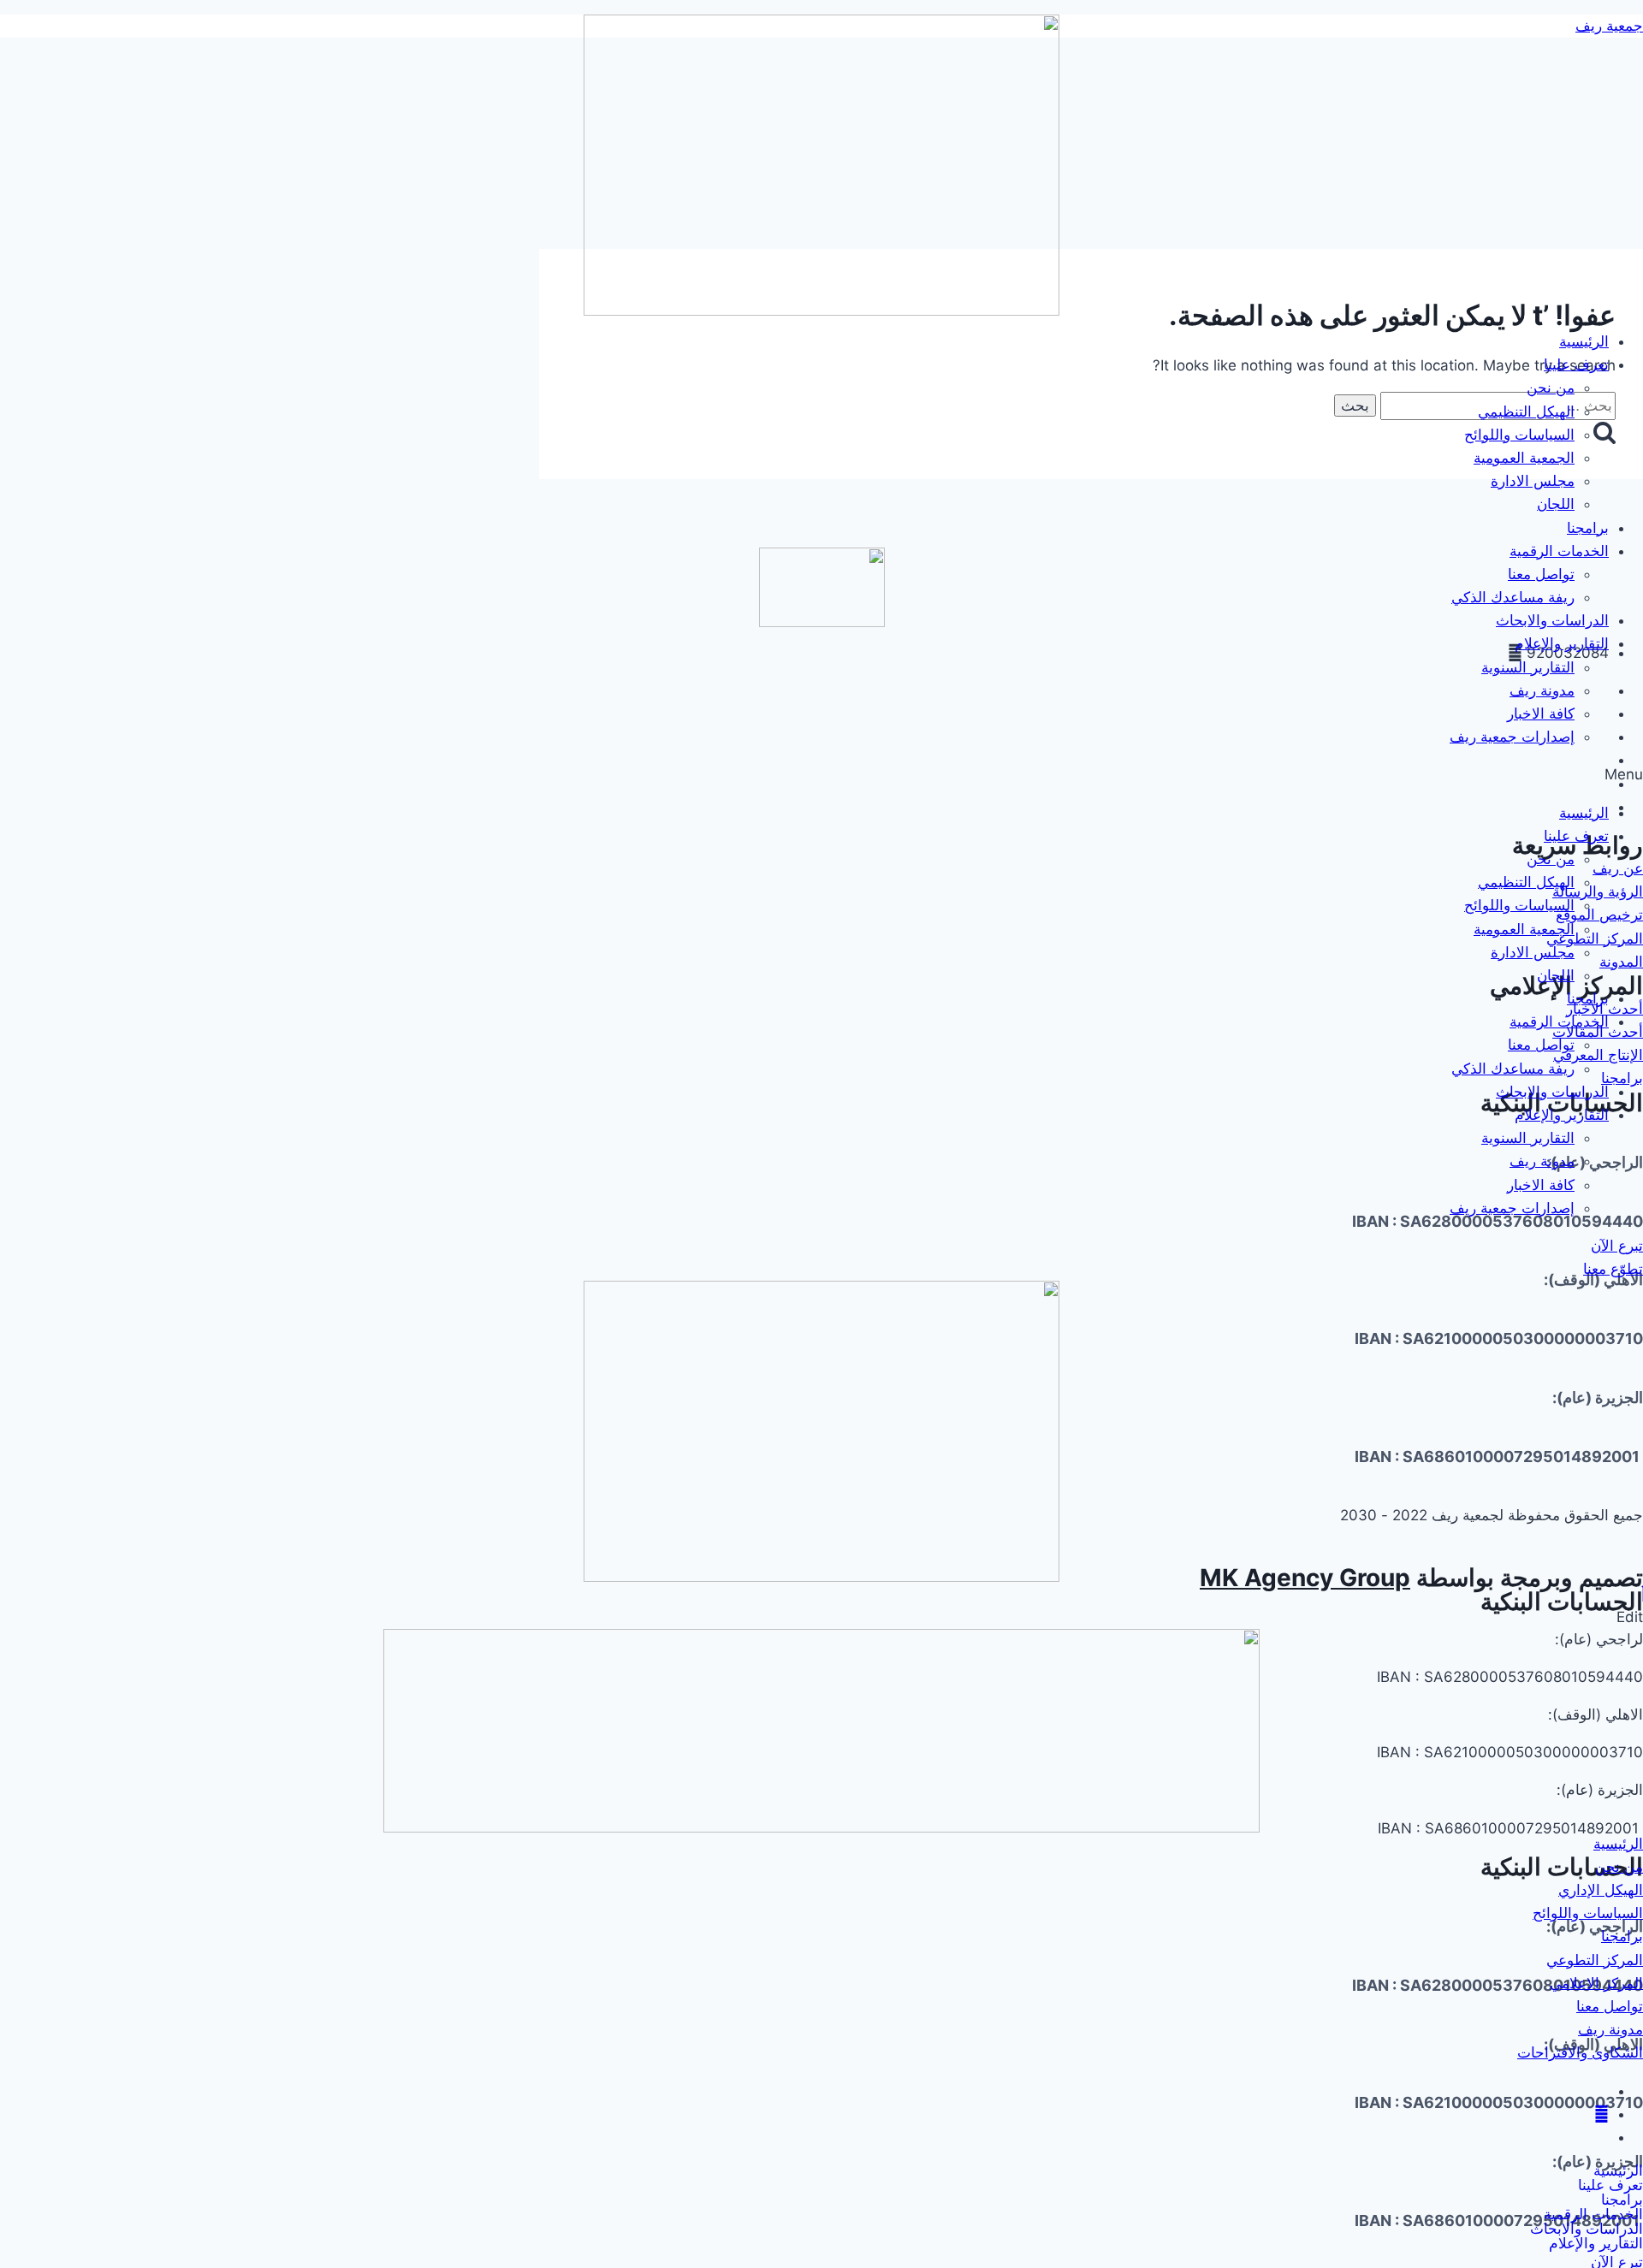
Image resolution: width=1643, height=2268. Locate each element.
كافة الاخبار (1541, 714)
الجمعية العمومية (1524, 458)
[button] (821, 775)
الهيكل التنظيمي (1526, 412)
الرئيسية (1584, 341)
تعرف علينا (1576, 364)
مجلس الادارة (1533, 481)
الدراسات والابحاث (1552, 620)
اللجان (1556, 504)
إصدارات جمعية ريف (1512, 737)
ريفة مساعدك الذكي (1513, 597)
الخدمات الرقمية (1559, 551)
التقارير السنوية (1528, 667)
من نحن (1551, 388)
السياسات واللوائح (1519, 435)
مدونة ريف (1542, 690)
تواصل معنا (1541, 574)
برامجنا (1588, 528)
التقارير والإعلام (1562, 643)
